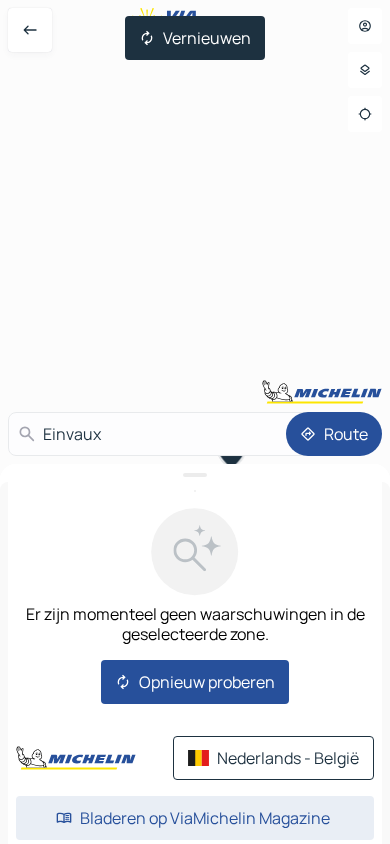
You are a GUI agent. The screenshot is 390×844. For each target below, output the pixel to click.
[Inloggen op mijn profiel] (365, 26)
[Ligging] (365, 114)
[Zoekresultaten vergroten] (195, 475)
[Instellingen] (365, 70)
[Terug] (30, 30)
